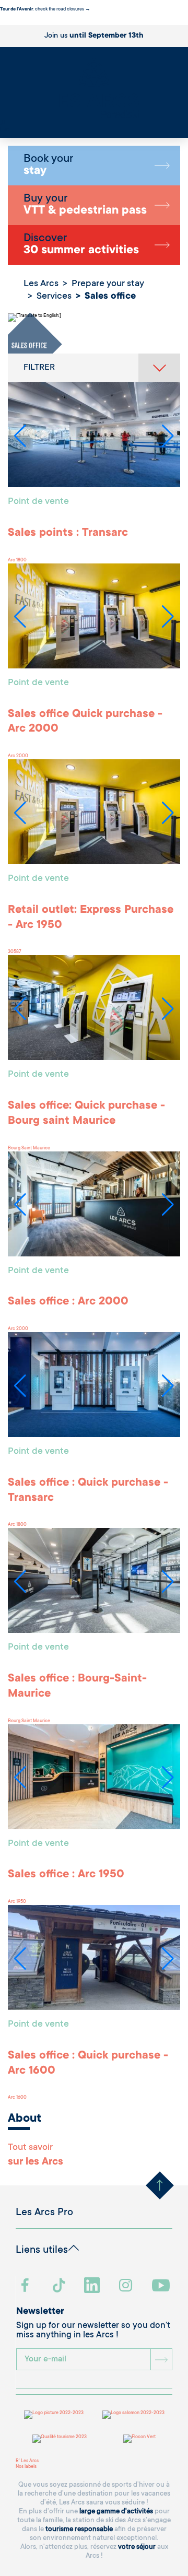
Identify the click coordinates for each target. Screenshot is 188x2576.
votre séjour (137, 2547)
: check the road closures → (45, 9)
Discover (81, 245)
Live (4, 130)
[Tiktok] (60, 2286)
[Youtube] (162, 2286)
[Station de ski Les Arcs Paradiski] (94, 89)
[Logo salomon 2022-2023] (133, 2415)
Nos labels (26, 2467)
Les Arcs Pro (44, 2213)
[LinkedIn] (93, 2286)
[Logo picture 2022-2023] (54, 2415)
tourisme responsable (79, 2529)
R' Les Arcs (27, 2461)
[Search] (3, 124)
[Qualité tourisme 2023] (60, 2439)
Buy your (85, 205)
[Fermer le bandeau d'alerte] (2, 22)
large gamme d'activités (116, 2512)
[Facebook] (26, 2286)
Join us (94, 36)
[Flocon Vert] (139, 2439)
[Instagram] (127, 2286)
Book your (48, 166)
